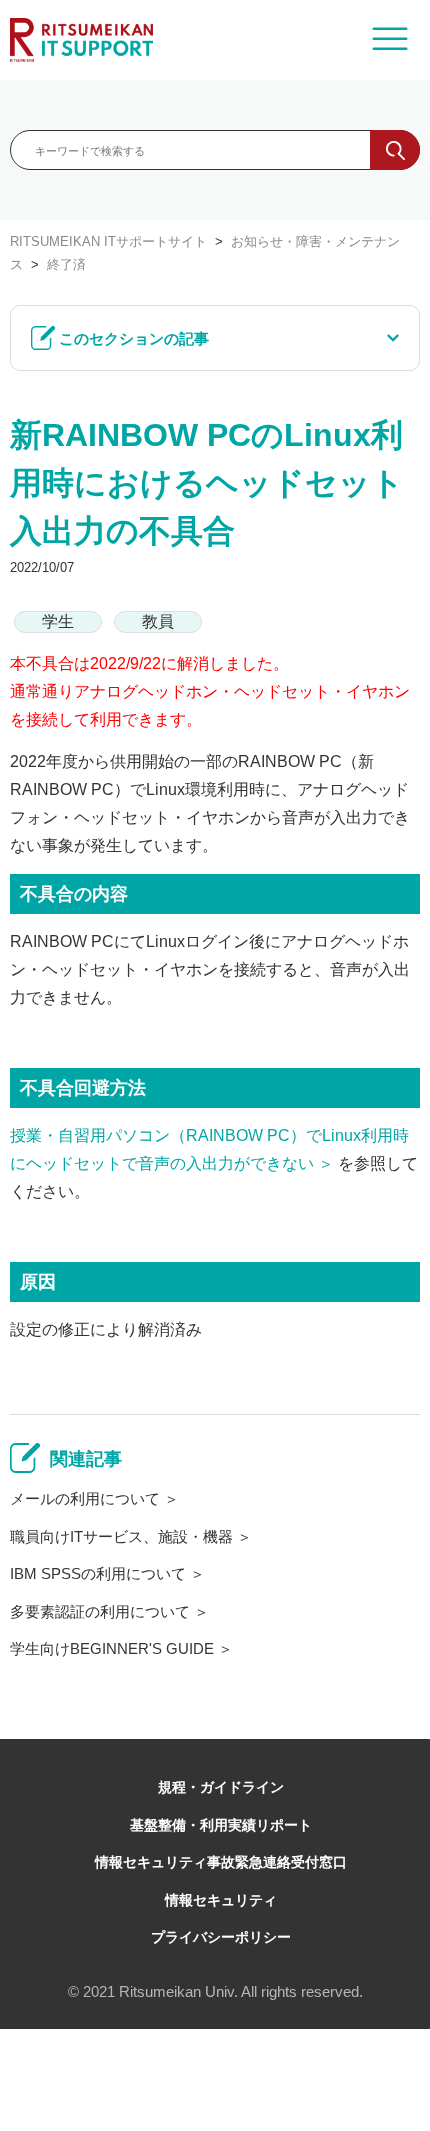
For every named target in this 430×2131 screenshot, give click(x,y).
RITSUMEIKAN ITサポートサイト (108, 241)
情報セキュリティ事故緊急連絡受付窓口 (221, 1862)
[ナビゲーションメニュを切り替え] (390, 40)
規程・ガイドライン (221, 1787)
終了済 (66, 264)
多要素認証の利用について (100, 1611)
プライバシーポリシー (221, 1937)
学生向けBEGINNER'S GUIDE (112, 1648)
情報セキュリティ (221, 1900)
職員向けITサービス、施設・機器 (121, 1536)
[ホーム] (81, 40)
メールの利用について (85, 1498)
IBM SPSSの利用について (98, 1573)
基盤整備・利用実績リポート (221, 1825)
